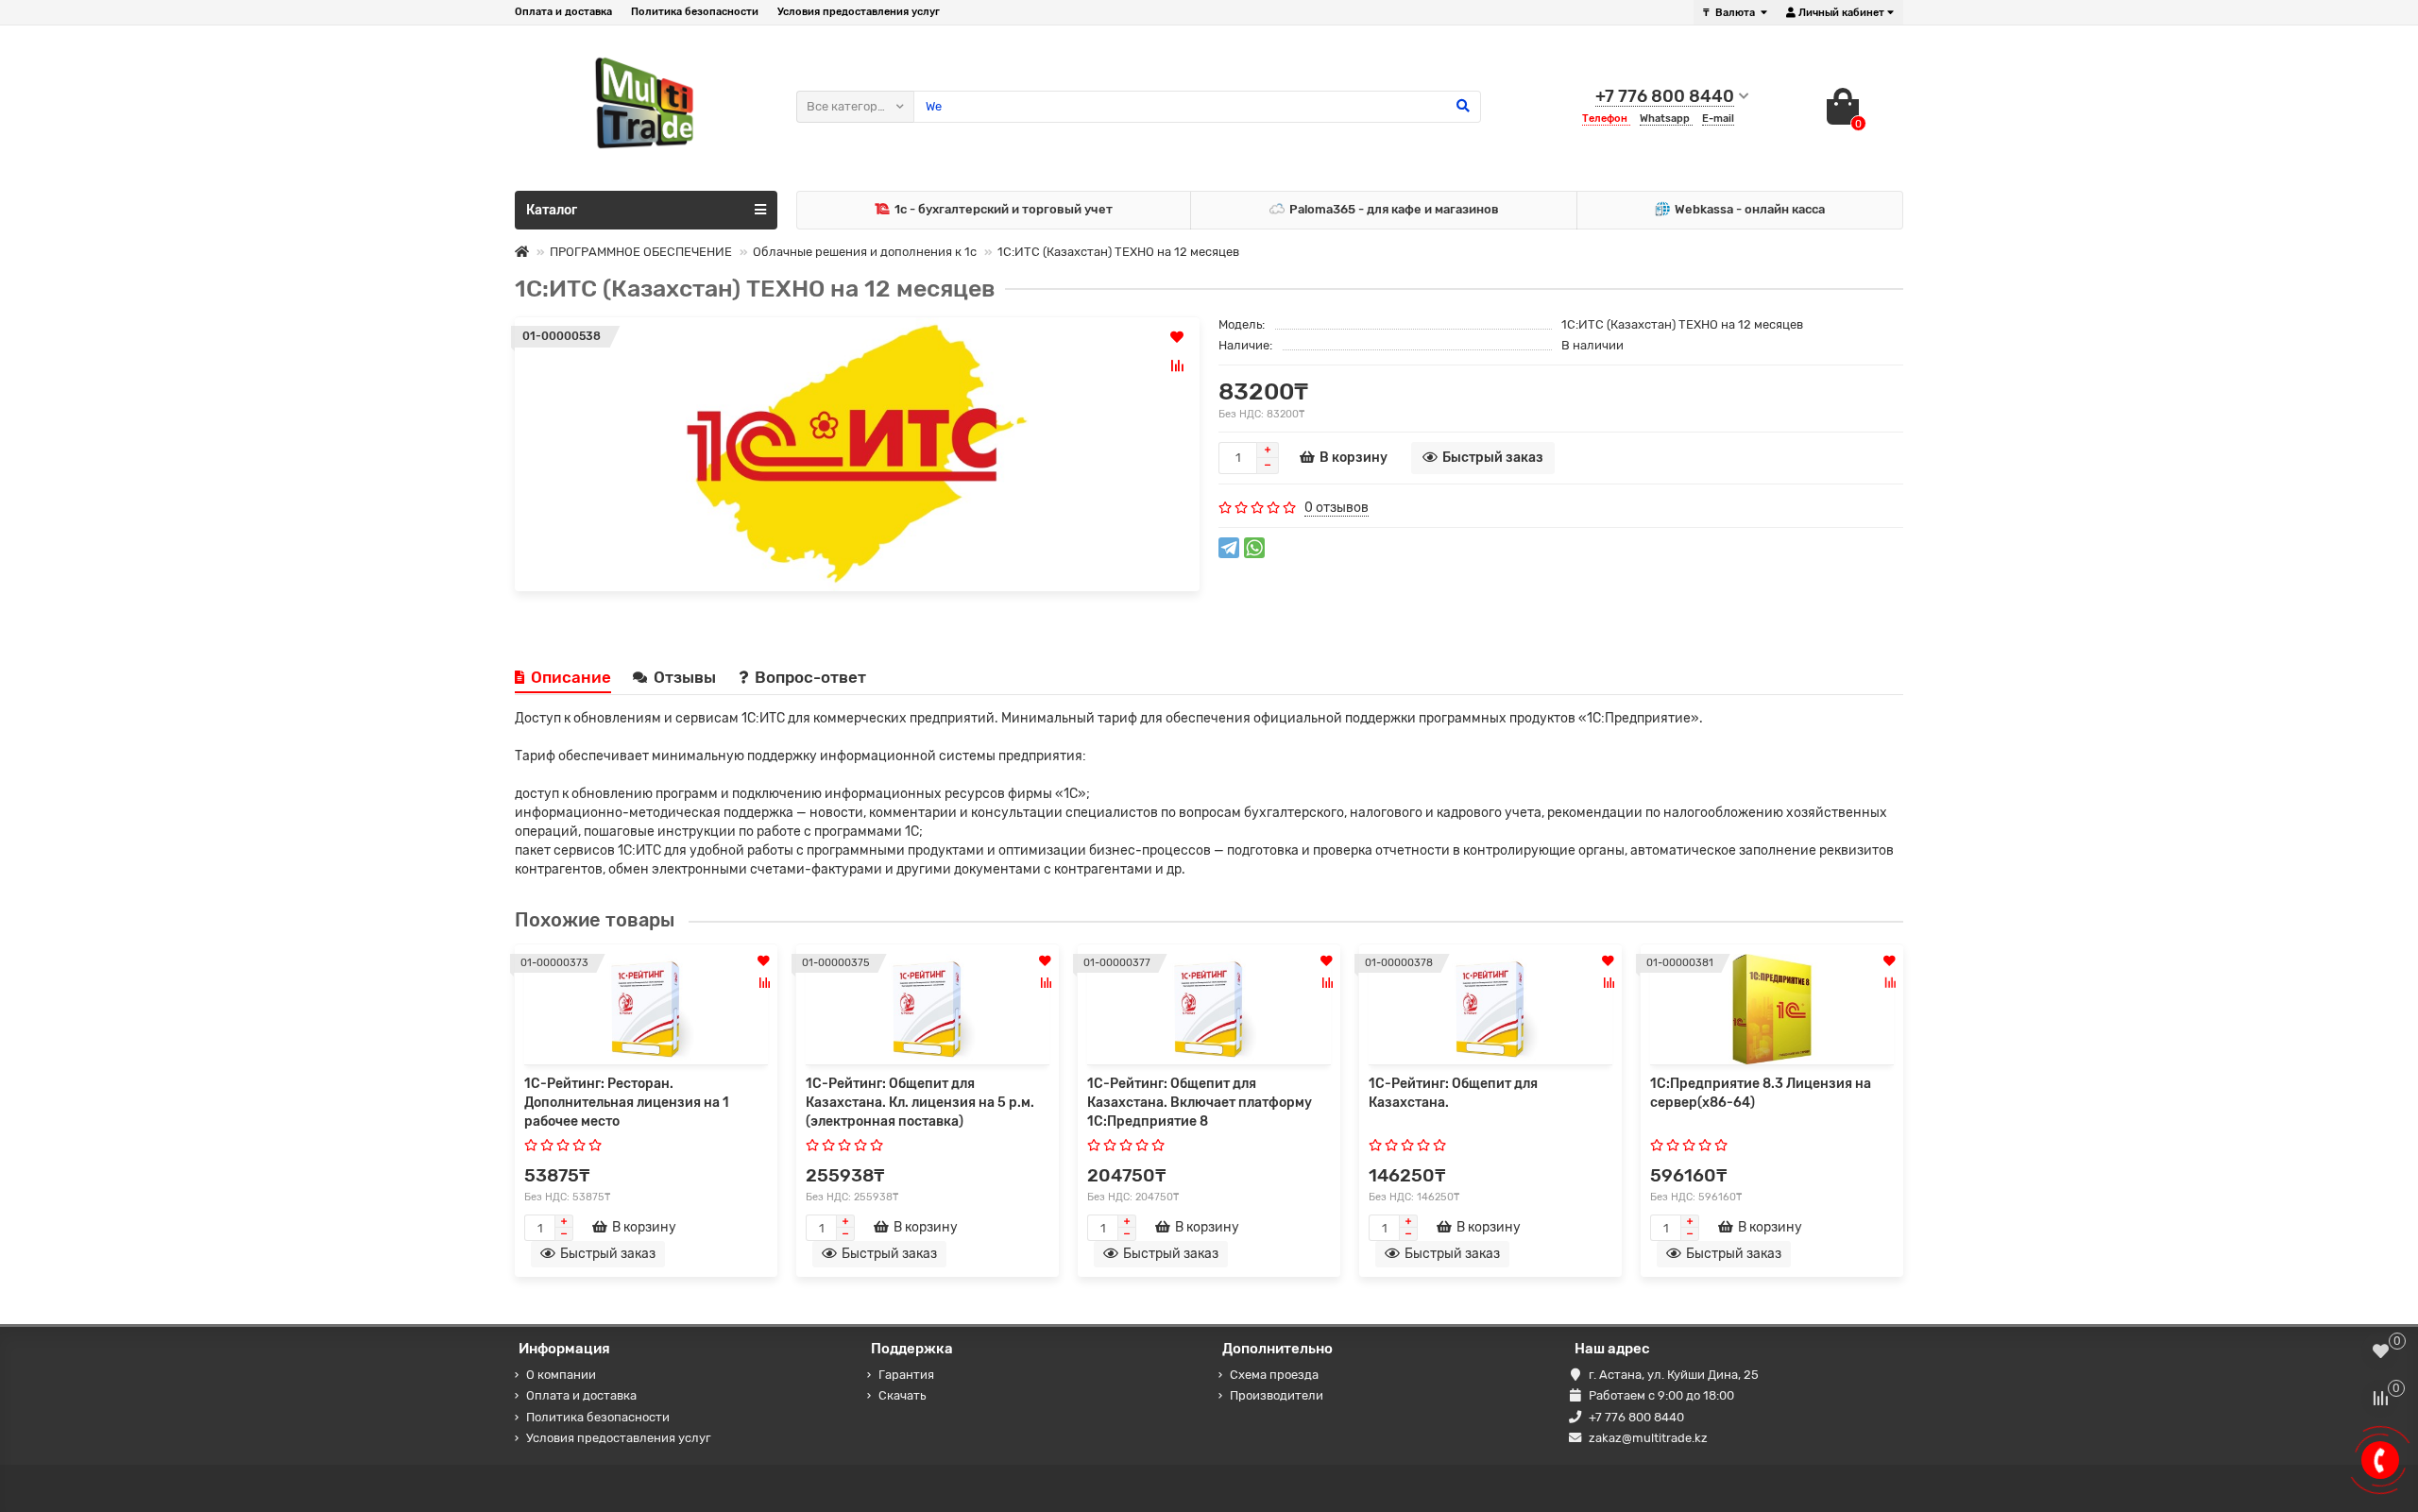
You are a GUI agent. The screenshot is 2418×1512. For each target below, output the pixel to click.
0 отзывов (1337, 508)
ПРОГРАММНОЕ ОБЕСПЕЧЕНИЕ (641, 252)
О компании (561, 1375)
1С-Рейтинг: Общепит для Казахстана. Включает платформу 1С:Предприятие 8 (1200, 1103)
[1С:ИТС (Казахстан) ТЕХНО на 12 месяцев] (857, 454)
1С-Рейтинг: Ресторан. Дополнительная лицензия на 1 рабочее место (627, 1103)
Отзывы (687, 677)
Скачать (902, 1395)
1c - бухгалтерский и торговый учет (1004, 209)
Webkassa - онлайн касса (1750, 209)
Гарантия (906, 1375)
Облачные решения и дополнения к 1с (865, 252)
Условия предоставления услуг (859, 12)
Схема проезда (1274, 1375)
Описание (571, 677)
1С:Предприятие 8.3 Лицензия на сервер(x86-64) (1761, 1093)
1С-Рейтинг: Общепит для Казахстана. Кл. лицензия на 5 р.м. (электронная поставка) (920, 1103)
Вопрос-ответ (810, 677)
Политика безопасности (695, 12)
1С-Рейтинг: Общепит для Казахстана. (1453, 1093)
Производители (1277, 1395)
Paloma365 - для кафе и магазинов (1394, 209)
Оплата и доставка (563, 12)
